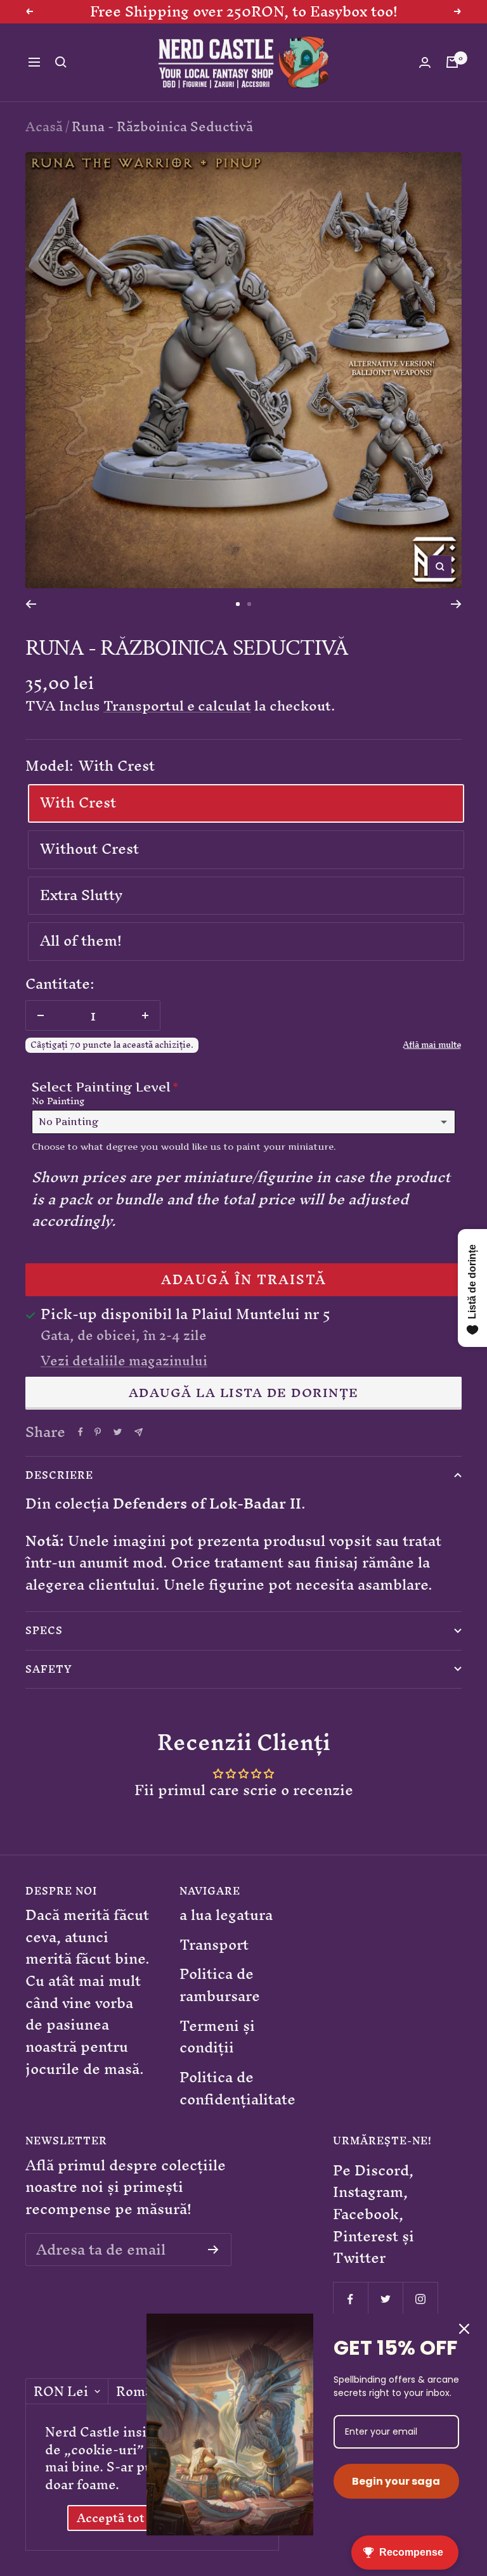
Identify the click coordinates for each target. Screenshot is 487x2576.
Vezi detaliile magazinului (124, 1361)
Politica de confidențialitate (237, 2088)
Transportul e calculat (177, 706)
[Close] (464, 2329)
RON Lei (61, 2392)
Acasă (44, 126)
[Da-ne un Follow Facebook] (350, 2299)
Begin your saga (396, 2481)
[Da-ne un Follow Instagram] (420, 2299)
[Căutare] (61, 62)
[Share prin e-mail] (139, 1432)
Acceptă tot (111, 2518)
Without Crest (89, 849)
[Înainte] (456, 604)
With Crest (78, 802)
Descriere (59, 1475)
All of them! (81, 941)
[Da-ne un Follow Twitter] (385, 2299)
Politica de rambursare (220, 1985)
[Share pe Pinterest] (98, 1432)
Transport (214, 1945)
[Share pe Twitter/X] (118, 1432)
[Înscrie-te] (213, 2250)
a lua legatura (226, 1915)
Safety (49, 1669)
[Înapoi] (31, 604)
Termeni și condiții (217, 2037)
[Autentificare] (425, 62)
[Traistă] (452, 62)
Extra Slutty (81, 895)
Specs (44, 1630)
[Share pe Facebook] (81, 1432)
